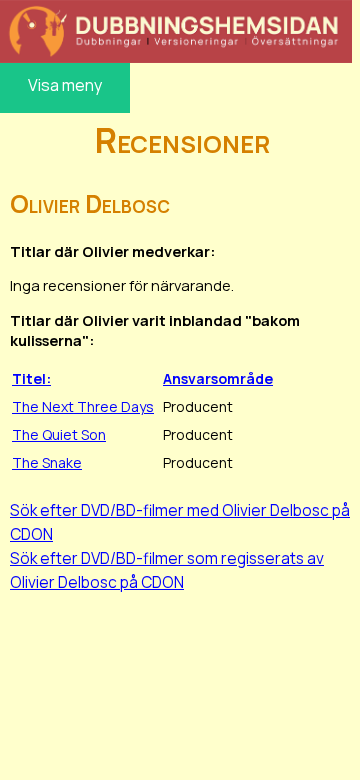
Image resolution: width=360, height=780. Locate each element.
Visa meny (65, 85)
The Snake (47, 462)
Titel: (31, 378)
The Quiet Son (59, 434)
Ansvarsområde (218, 378)
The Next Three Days (83, 406)
